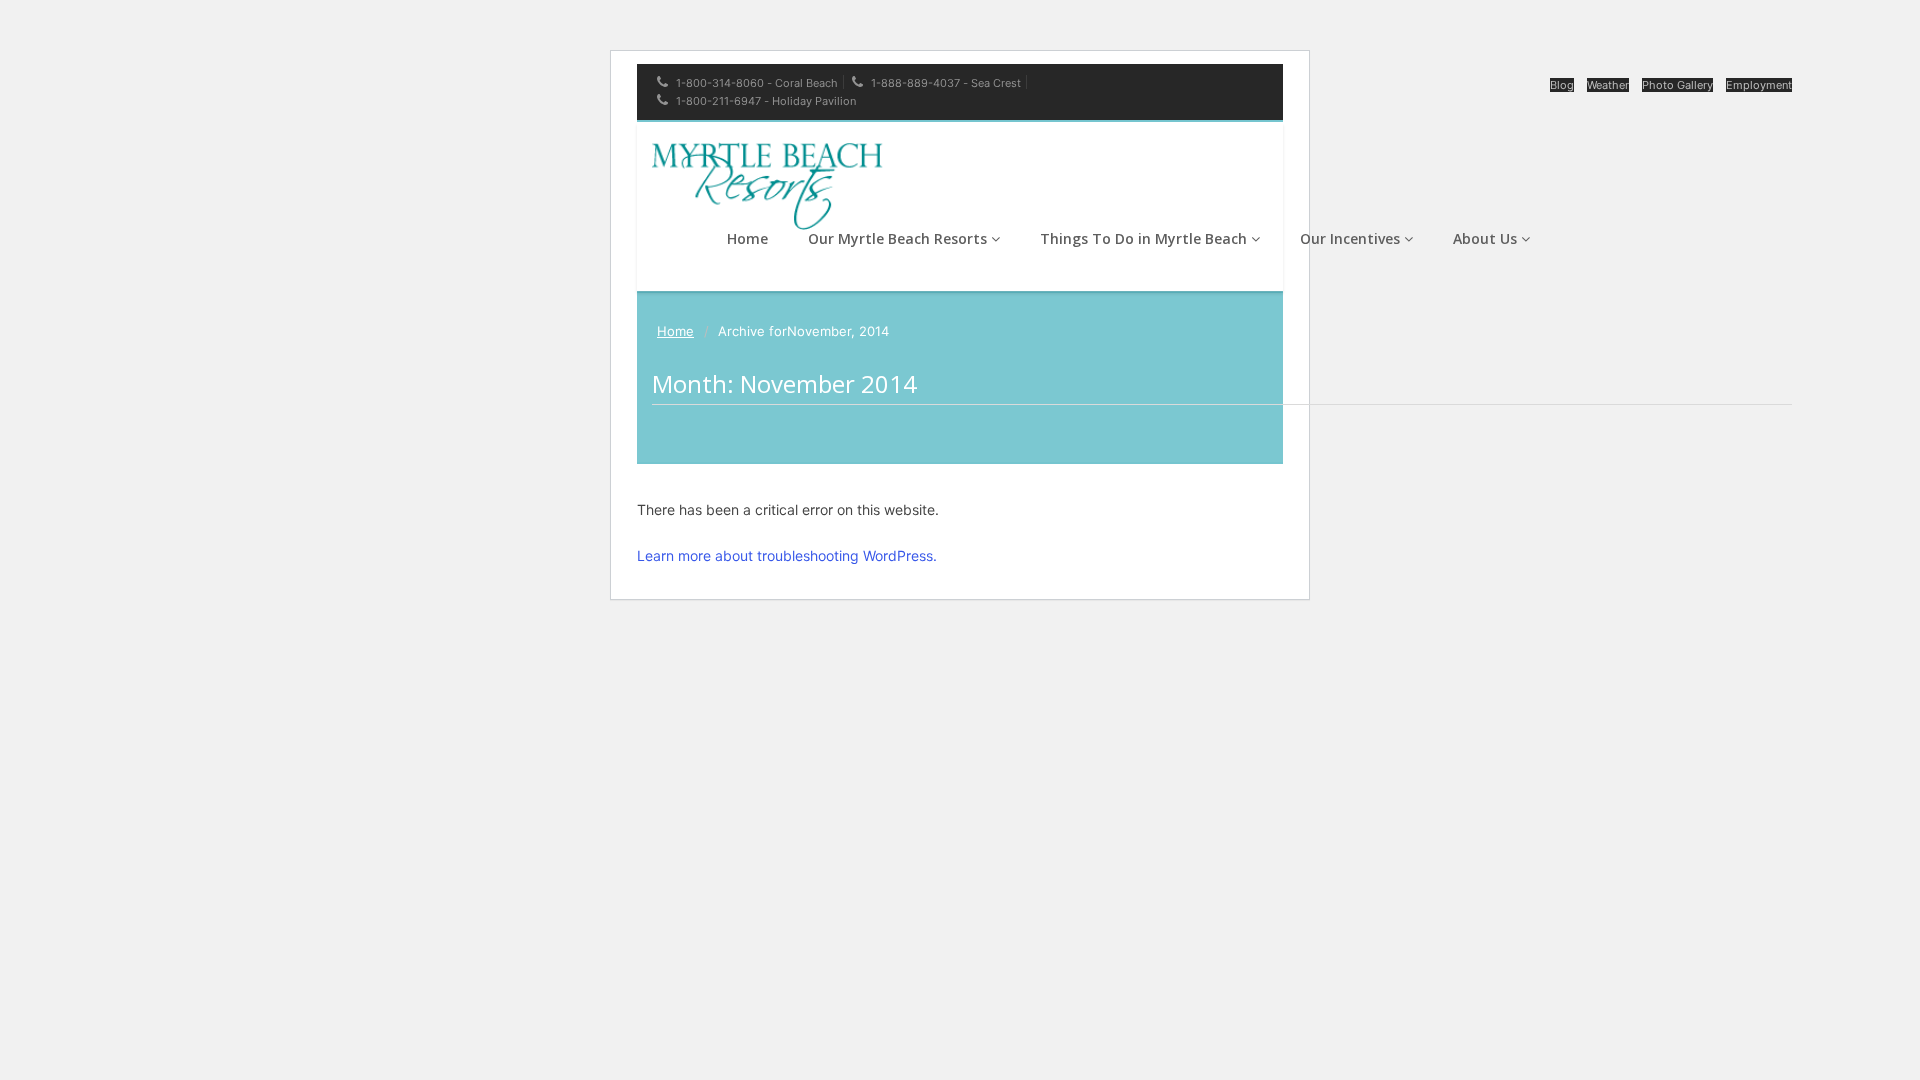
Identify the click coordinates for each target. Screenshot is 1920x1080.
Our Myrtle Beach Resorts (899, 238)
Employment (1759, 85)
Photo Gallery (1677, 85)
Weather (1608, 85)
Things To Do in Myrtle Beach (1145, 238)
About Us (1487, 238)
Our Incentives (1352, 238)
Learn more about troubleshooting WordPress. (787, 555)
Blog (1562, 85)
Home (747, 238)
